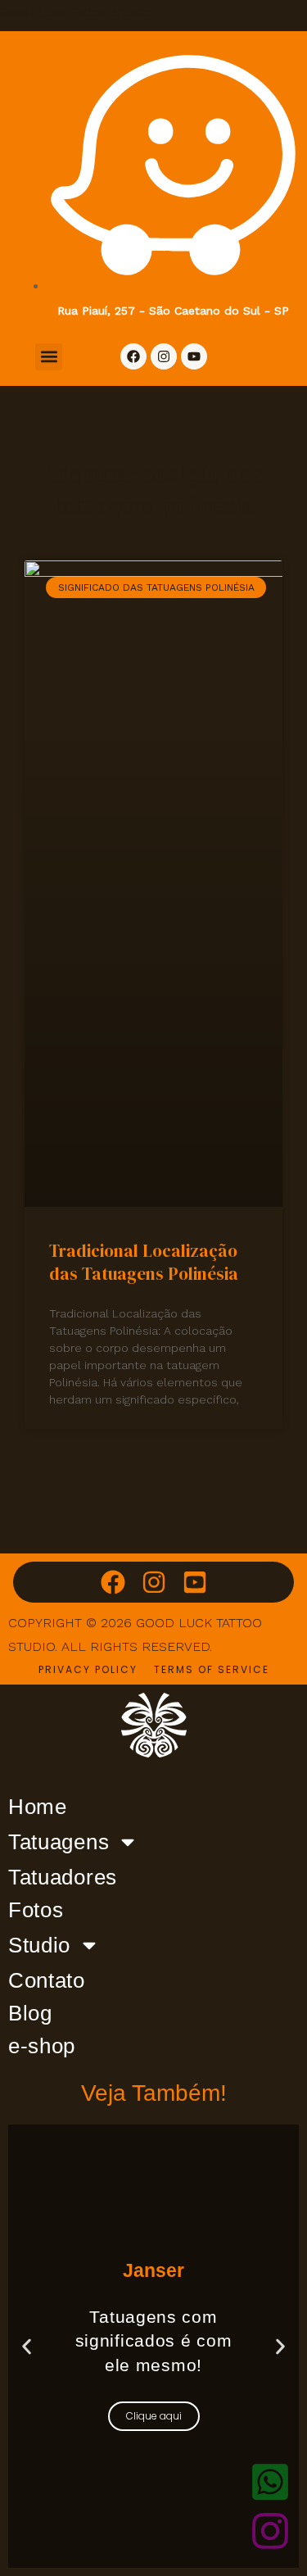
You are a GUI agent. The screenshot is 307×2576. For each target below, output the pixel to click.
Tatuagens (59, 1842)
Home (38, 1807)
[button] (49, 357)
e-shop (42, 2046)
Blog (30, 2013)
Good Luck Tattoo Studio (76, 12)
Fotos (36, 1910)
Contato (47, 1980)
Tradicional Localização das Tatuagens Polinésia (144, 1262)
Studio (39, 1945)
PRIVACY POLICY (88, 1669)
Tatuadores (63, 1877)
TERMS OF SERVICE (212, 1669)
